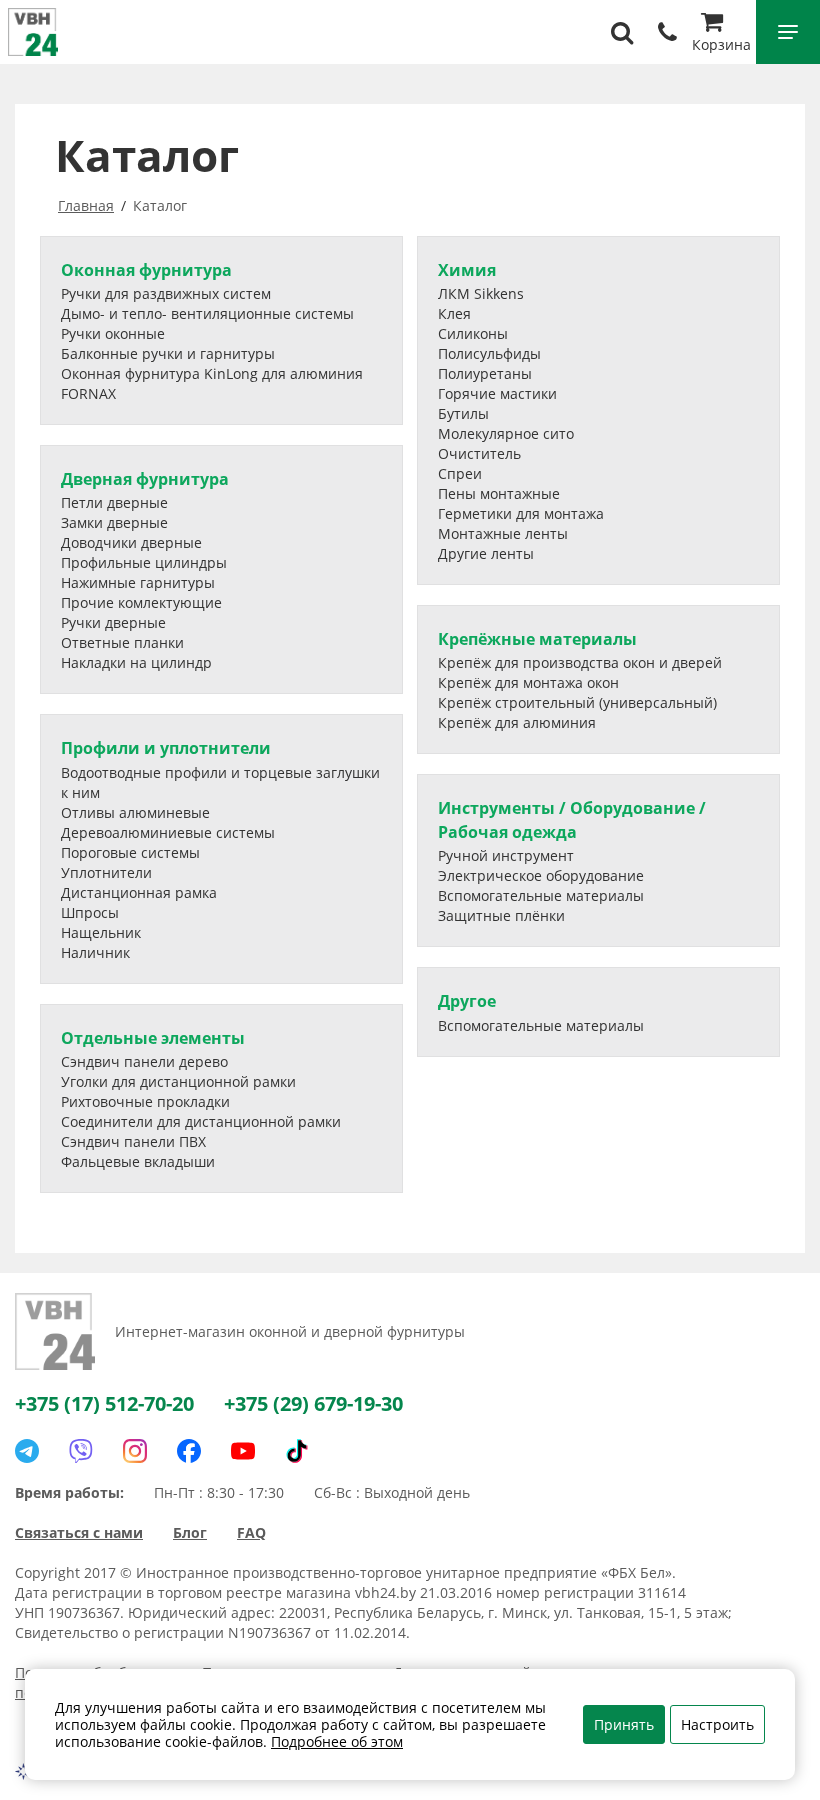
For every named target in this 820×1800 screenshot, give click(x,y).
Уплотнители (106, 872)
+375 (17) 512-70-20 (104, 1403)
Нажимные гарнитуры (138, 582)
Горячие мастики (497, 393)
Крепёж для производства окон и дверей (580, 662)
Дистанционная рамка (139, 892)
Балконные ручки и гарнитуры (168, 353)
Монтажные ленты (503, 533)
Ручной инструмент (506, 855)
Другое (467, 1001)
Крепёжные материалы (537, 639)
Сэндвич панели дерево (144, 1061)
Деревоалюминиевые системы (168, 832)
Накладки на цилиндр (136, 662)
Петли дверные (114, 502)
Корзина (721, 44)
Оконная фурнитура (146, 270)
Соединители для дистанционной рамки (201, 1121)
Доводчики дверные (131, 542)
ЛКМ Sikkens (481, 293)
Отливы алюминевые (135, 812)
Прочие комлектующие (141, 602)
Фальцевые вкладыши (138, 1161)
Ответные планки (122, 642)
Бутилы (463, 413)
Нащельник (101, 932)
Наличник (95, 952)
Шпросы (90, 912)
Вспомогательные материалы (541, 895)
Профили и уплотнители (166, 748)
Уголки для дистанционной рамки (178, 1081)
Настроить (717, 1724)
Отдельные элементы (153, 1038)
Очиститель (479, 453)
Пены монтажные (499, 493)
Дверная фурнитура (145, 479)
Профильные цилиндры (144, 562)
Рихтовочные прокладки (145, 1101)
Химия (467, 270)
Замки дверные (114, 522)
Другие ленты (486, 553)
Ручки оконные (113, 333)
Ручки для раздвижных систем (166, 293)
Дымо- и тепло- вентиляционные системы (207, 313)
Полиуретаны (485, 373)
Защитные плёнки (501, 915)
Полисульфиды (489, 353)
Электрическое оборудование (541, 875)
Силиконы (473, 333)
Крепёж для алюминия (517, 722)
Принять (624, 1724)
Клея (454, 313)
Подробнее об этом (337, 1741)
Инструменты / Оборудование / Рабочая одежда (572, 819)
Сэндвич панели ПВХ (133, 1141)
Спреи (460, 473)
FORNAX (88, 393)
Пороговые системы (130, 852)
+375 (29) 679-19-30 (313, 1403)
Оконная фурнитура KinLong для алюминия (212, 373)
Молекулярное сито (506, 433)
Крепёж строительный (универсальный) (577, 702)
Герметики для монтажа (521, 513)
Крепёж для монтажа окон (528, 682)
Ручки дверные (113, 622)
